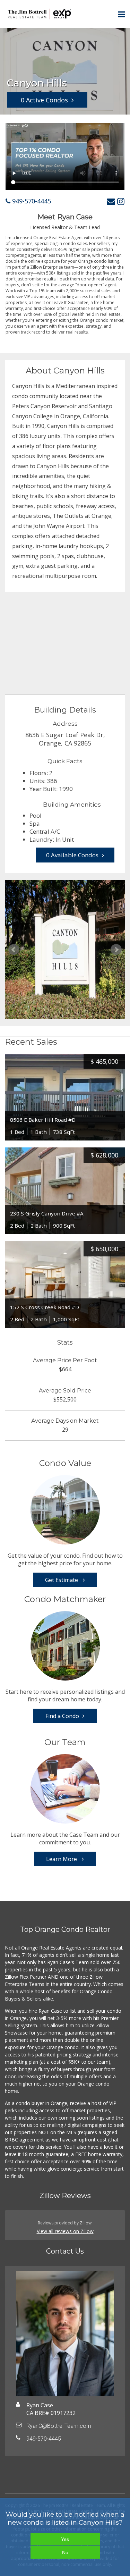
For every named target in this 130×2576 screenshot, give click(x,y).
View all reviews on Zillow (65, 2231)
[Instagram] (121, 201)
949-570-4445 (31, 201)
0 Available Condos (72, 855)
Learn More (62, 1859)
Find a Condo (62, 1716)
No (65, 2552)
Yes (65, 2539)
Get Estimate (62, 1580)
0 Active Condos (44, 100)
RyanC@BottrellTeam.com (59, 2426)
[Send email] (111, 201)
